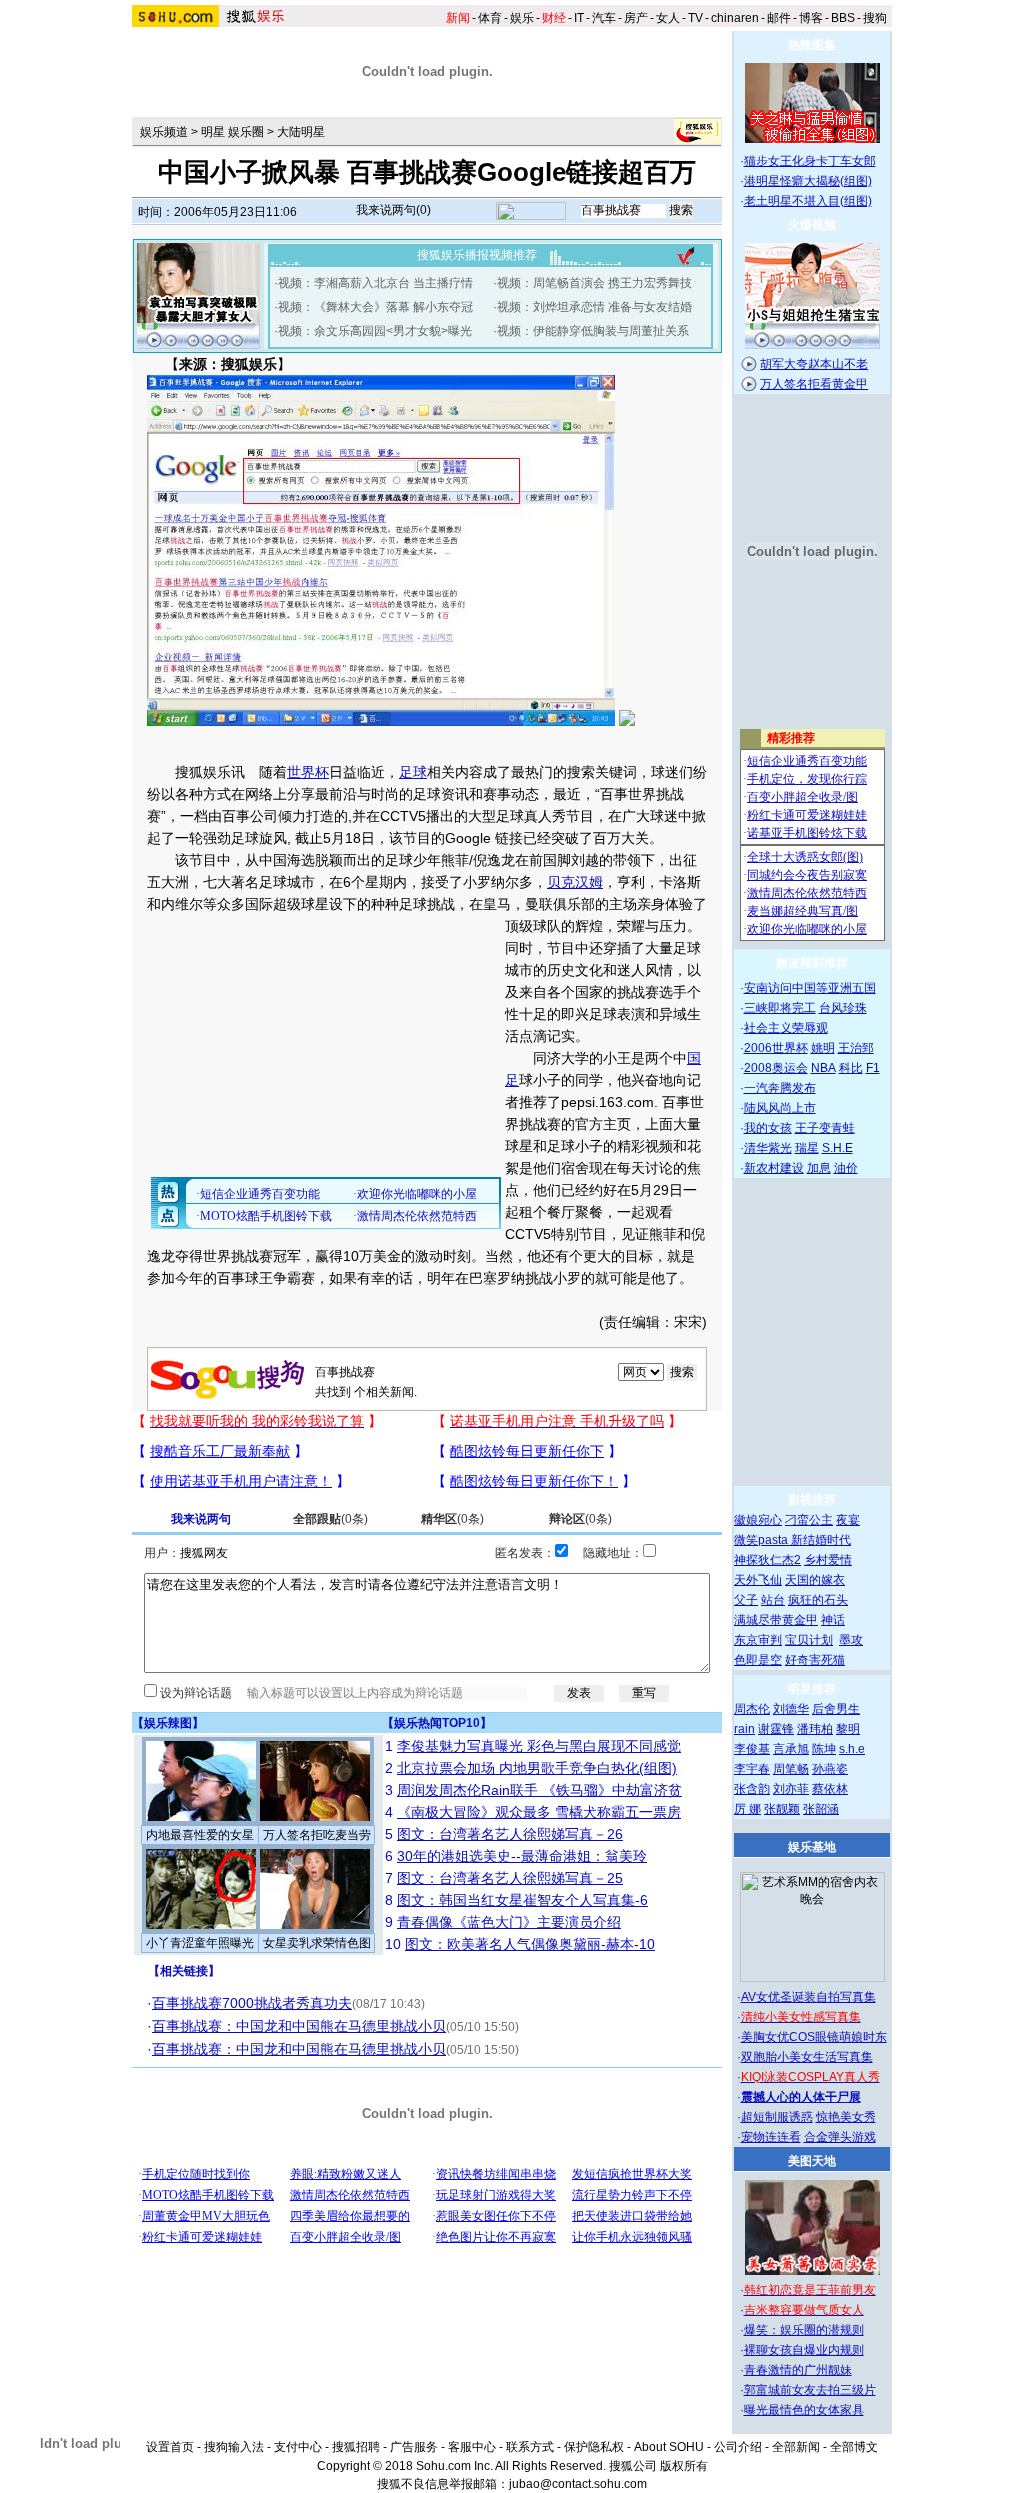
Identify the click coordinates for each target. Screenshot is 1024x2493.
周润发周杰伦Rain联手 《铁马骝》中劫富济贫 (539, 1790)
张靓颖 (782, 1809)
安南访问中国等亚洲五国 (810, 988)
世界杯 (308, 772)
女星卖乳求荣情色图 (317, 1943)
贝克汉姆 (575, 882)
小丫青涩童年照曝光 (200, 1943)
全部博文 (854, 2447)
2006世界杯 (776, 1048)
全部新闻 (796, 2447)
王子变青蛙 (825, 1128)
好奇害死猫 (815, 1660)
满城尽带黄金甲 (776, 1620)
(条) (330, 1519)
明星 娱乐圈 (232, 132)
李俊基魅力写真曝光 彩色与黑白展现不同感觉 (539, 1746)
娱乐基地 (812, 1847)
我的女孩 (768, 1128)
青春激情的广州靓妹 (798, 2370)
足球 (413, 772)
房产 (636, 18)
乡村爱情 (828, 1560)
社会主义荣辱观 (786, 1028)
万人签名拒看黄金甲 (814, 384)
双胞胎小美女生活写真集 (807, 2057)
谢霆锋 (776, 1729)
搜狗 (875, 18)
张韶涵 (821, 1809)
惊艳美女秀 (846, 2117)
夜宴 (848, 1520)
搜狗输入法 (234, 2447)
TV (695, 18)
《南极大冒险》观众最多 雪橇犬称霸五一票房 (539, 1812)
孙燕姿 (830, 1769)
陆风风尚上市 (780, 1108)
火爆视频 (812, 225)
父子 (746, 1600)
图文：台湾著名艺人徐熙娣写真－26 (510, 1834)
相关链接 (184, 1971)
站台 (773, 1600)
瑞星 (807, 1148)
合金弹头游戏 (840, 2137)
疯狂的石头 (818, 1600)
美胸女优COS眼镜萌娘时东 (814, 2037)
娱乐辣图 (168, 1723)
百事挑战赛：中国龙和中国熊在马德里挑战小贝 (299, 2026)
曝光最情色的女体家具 (804, 2410)
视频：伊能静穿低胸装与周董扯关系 (593, 331)
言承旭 (791, 1749)
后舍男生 (836, 1709)
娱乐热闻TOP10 (437, 1723)
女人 (668, 18)
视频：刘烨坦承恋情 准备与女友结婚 (594, 307)
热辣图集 (812, 45)
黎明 (848, 1729)
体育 (490, 18)
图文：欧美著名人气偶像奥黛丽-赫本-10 (530, 1944)
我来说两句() (393, 210)
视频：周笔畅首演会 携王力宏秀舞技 (594, 283)
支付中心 (298, 2447)
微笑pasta (762, 1540)
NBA (823, 1068)
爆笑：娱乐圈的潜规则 (804, 2330)
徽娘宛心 (758, 1520)
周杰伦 (752, 1709)
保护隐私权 (594, 2447)
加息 (819, 1168)
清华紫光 (768, 1148)
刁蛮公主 (809, 1520)
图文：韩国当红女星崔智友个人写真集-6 (522, 1900)
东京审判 (758, 1640)
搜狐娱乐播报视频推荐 (477, 255)
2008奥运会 (776, 1068)
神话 (833, 1620)
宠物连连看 (771, 2137)
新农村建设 (774, 1168)
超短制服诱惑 (777, 2117)
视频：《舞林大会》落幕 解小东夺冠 (375, 307)
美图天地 (812, 2161)
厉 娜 (747, 1809)
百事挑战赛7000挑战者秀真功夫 (252, 2003)
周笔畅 (791, 1769)
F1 (873, 1068)
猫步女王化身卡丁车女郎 (810, 161)
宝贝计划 (809, 1640)
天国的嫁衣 (815, 1580)
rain (744, 1729)
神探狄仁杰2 (767, 1560)
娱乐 (522, 18)
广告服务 (414, 2447)
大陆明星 (301, 132)
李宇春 (752, 1769)
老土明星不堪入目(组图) (808, 201)
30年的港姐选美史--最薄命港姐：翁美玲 (522, 1856)
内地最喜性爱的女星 (200, 1835)
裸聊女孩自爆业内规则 (804, 2350)
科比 (851, 1068)
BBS (843, 18)
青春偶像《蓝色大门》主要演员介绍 (509, 1922)
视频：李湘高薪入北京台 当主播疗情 (375, 283)
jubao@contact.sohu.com (578, 2484)
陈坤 (824, 1749)
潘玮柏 (815, 1729)
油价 (846, 1168)
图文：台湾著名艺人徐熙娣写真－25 (510, 1878)
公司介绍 (738, 2447)
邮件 (779, 18)
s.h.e (852, 1749)
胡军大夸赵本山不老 (814, 364)
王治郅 (856, 1048)
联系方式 (530, 2447)
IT (579, 18)
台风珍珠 (843, 1008)
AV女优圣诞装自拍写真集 (808, 1997)
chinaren (735, 18)
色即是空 (758, 1660)
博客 (811, 18)
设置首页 (170, 2447)
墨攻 (851, 1640)
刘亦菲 (791, 1789)
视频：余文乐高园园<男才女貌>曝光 (375, 331)
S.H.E (837, 1148)
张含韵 (752, 1789)
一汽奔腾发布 (780, 1088)
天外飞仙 (758, 1580)
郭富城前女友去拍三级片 (810, 2390)
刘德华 (791, 1709)
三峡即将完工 (780, 1008)
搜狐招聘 (356, 2447)
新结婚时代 (821, 1540)
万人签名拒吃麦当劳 (317, 1835)
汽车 (604, 18)
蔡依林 (830, 1789)
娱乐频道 (164, 132)
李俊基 (752, 1749)
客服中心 (472, 2447)
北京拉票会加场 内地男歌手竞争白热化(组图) (537, 1768)
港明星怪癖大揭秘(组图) (808, 181)
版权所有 (684, 2466)
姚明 (823, 1048)
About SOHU (669, 2447)
